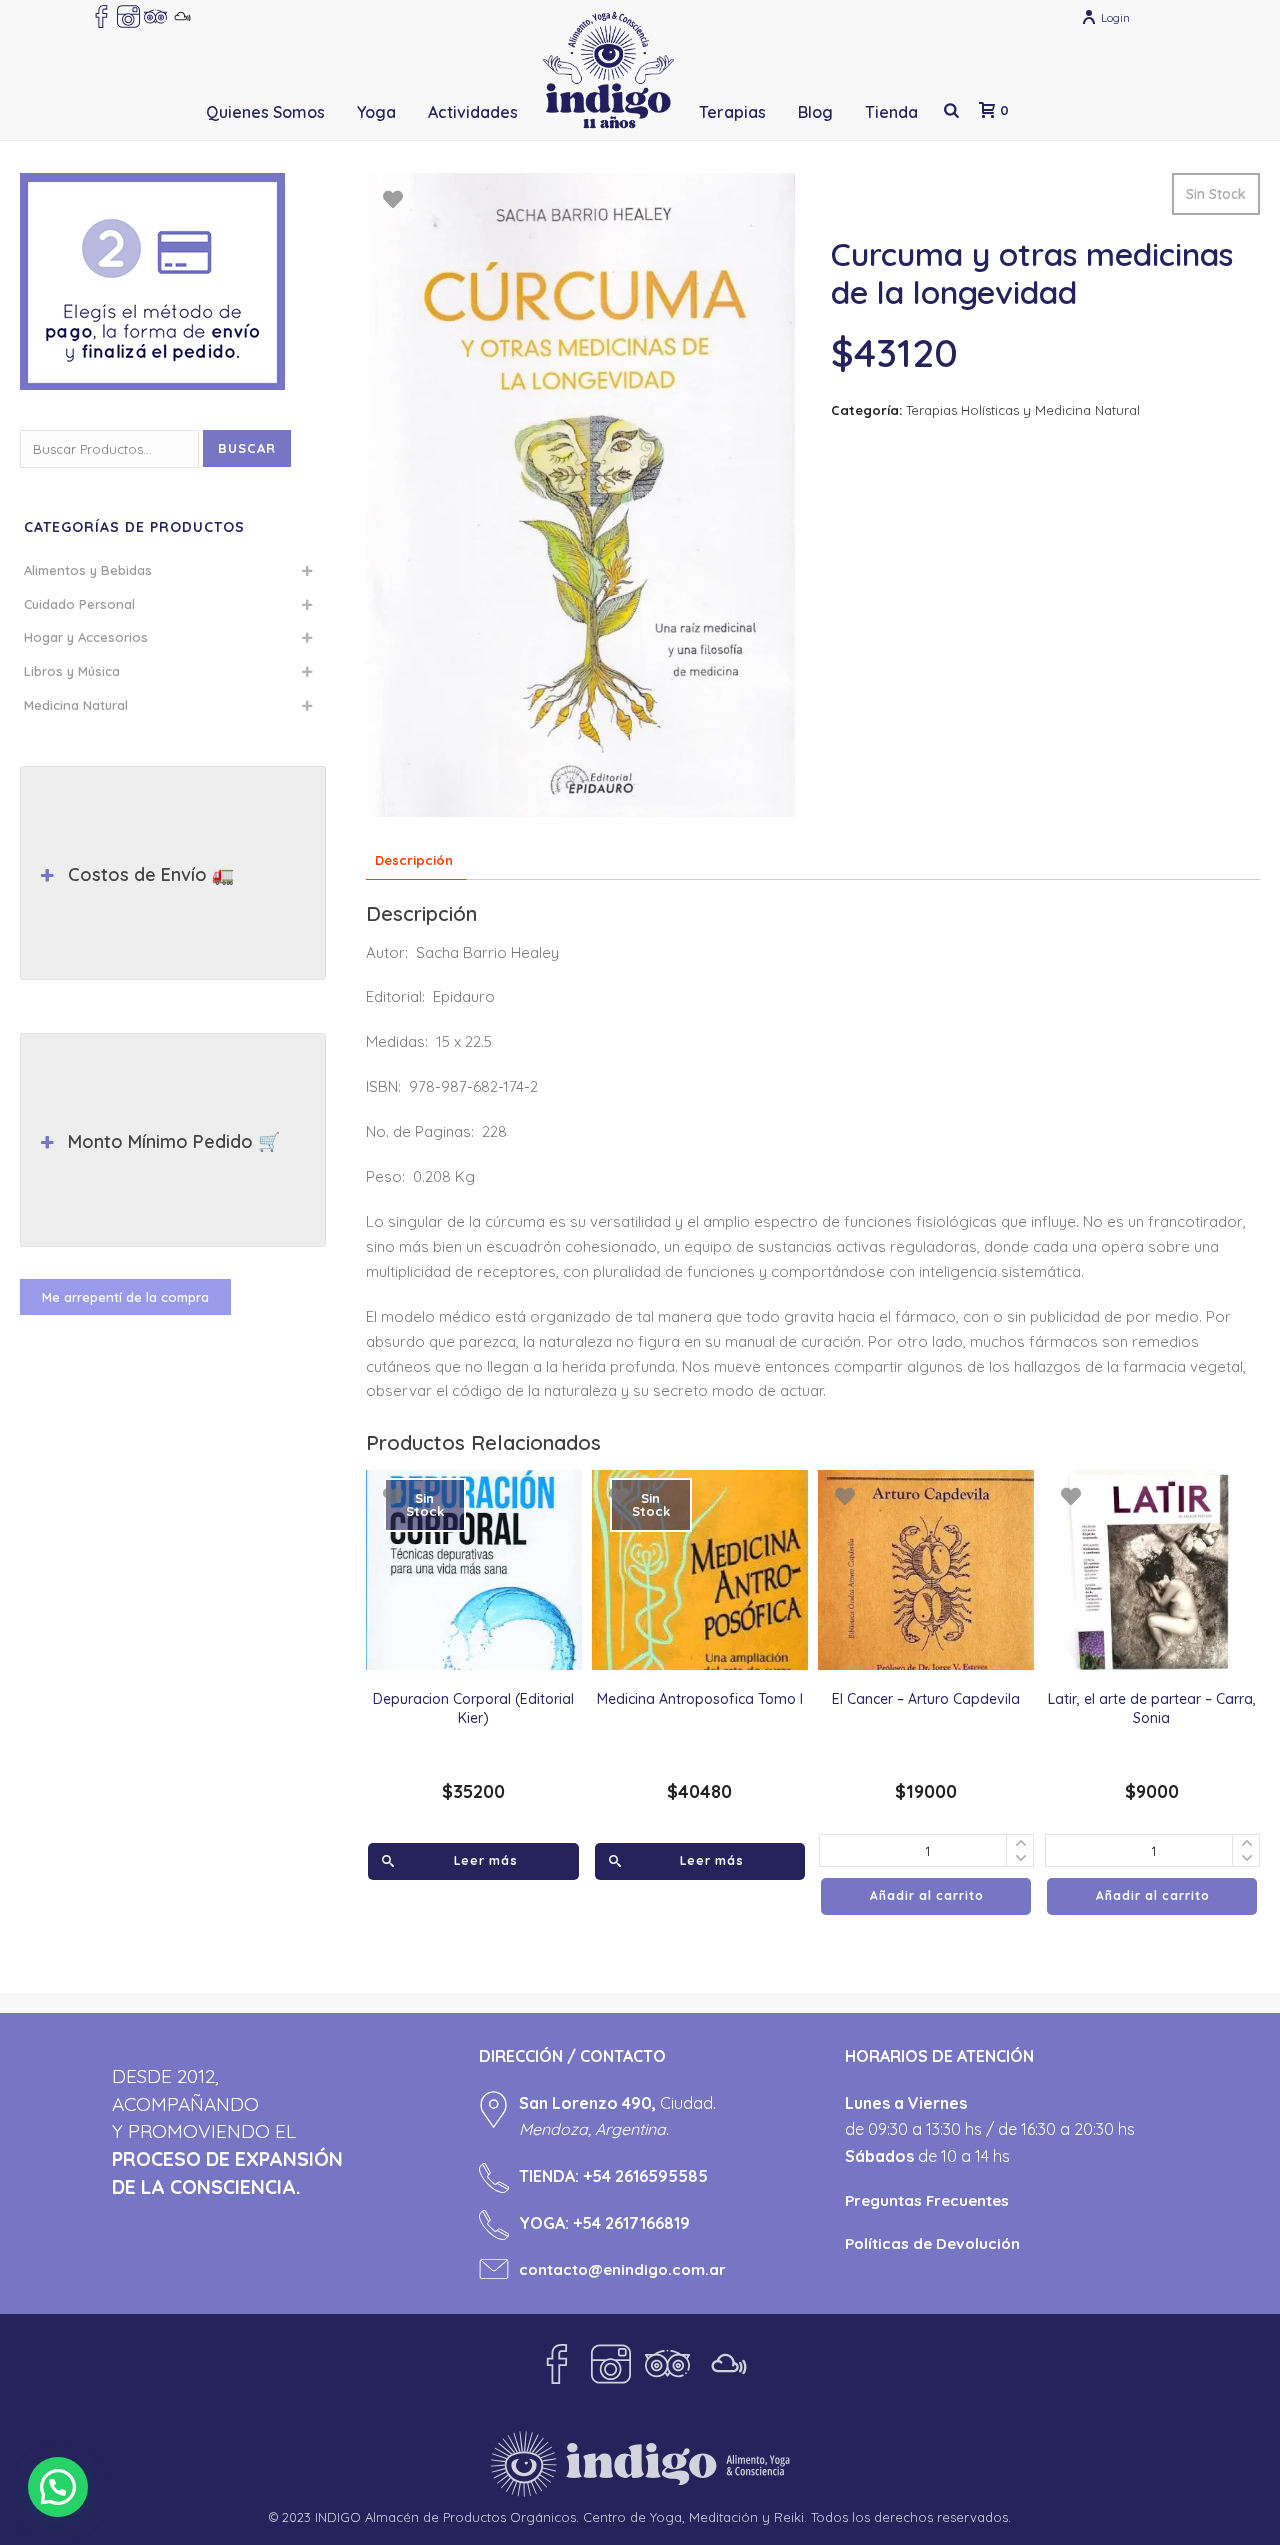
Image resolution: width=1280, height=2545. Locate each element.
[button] (58, 2487)
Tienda (891, 112)
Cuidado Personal (79, 604)
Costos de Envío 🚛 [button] (151, 874)
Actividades (473, 112)
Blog (815, 112)
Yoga (376, 112)
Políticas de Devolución (932, 2243)
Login (1115, 17)
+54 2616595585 (645, 2176)
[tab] (414, 861)
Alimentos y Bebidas (88, 570)
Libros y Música (72, 671)
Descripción (414, 860)
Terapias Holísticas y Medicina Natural (1023, 410)
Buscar (247, 448)
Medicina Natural (76, 705)
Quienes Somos (265, 112)
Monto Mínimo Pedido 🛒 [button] (174, 1141)
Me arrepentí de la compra (125, 1297)
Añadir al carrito (927, 1895)
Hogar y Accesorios (86, 637)
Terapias (732, 112)
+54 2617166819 (631, 2223)
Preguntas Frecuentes (927, 2200)
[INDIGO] (608, 70)
